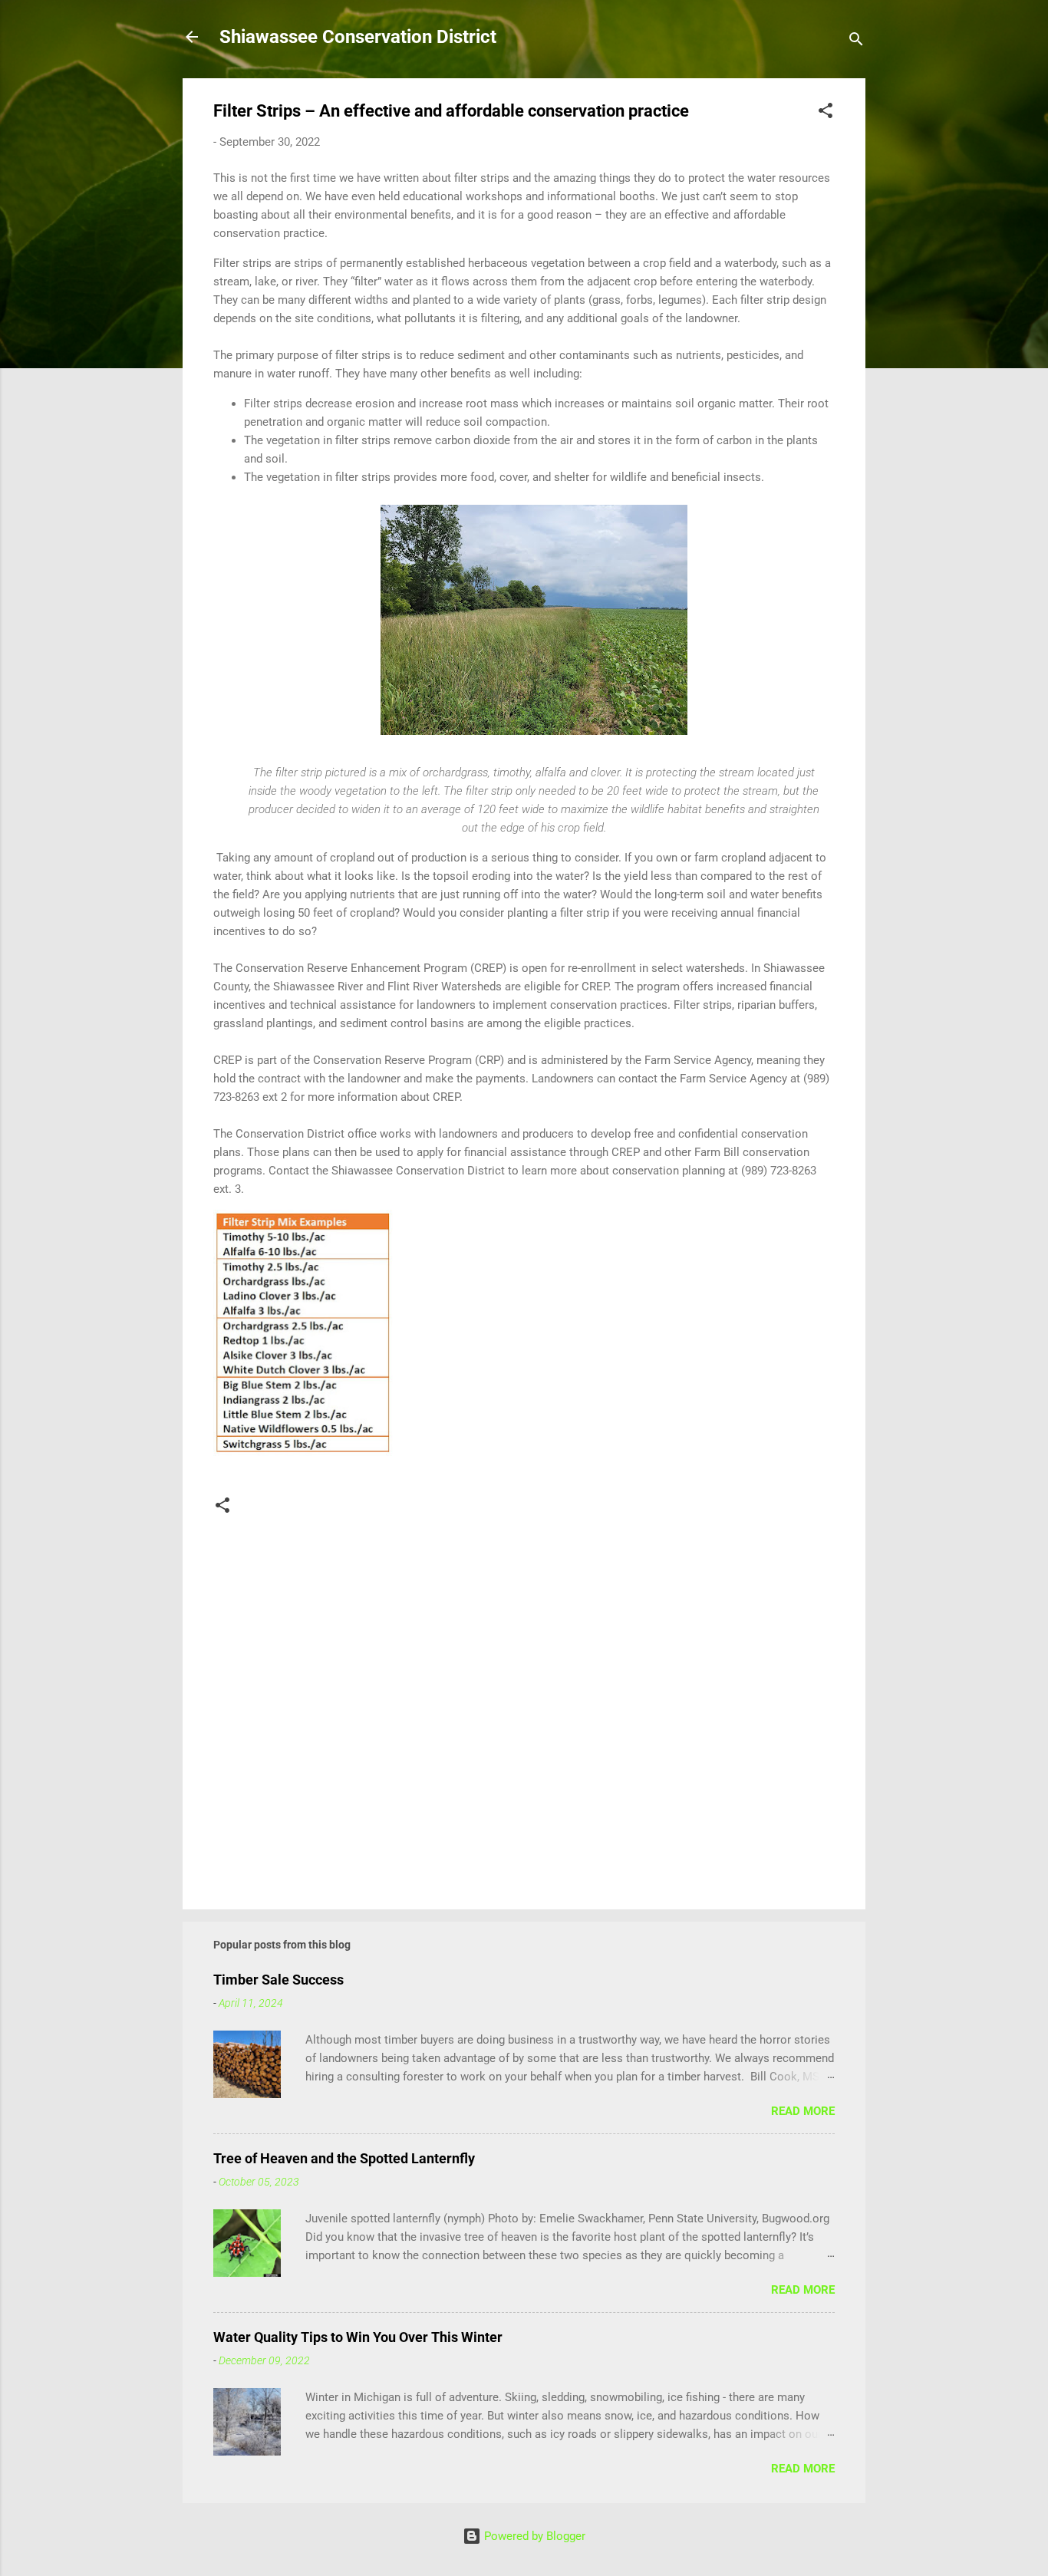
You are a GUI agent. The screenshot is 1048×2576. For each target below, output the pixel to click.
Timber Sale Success (278, 1980)
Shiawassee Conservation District (358, 37)
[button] (826, 113)
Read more (803, 2111)
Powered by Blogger (533, 2536)
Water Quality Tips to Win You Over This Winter (358, 2337)
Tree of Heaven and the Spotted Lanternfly (344, 2158)
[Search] (856, 42)
